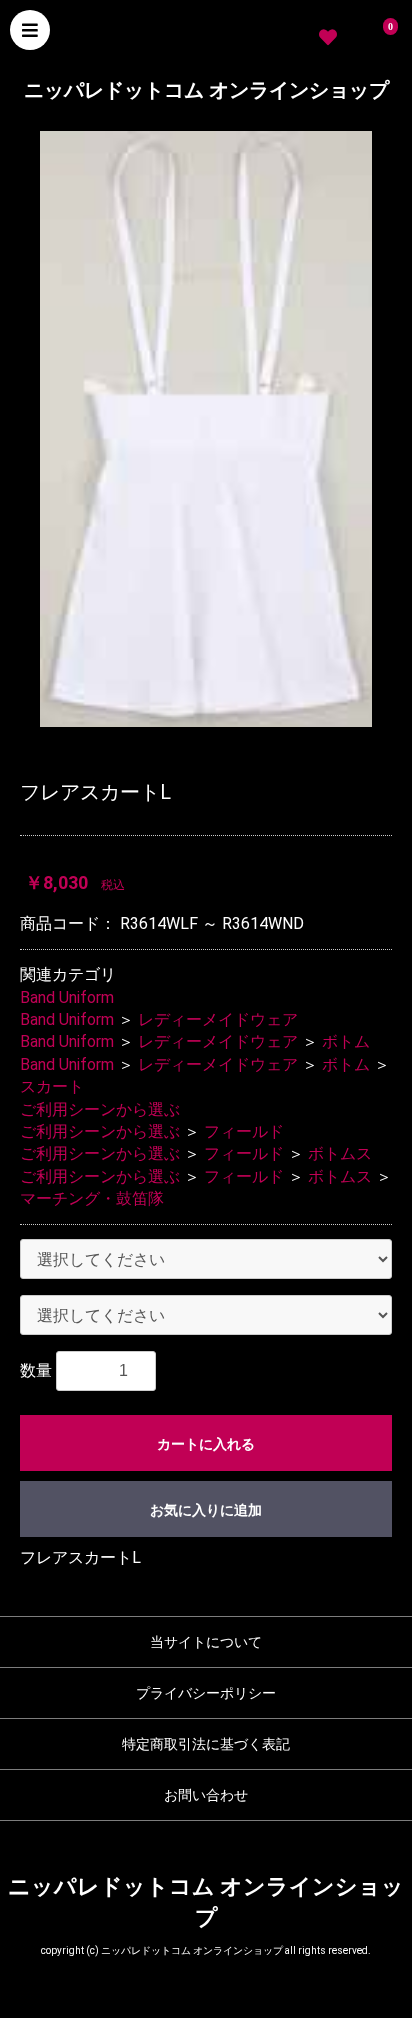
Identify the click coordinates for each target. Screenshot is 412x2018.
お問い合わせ (206, 1795)
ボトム (346, 1041)
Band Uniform (67, 997)
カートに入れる (206, 1444)
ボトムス (340, 1153)
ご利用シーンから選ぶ (100, 1109)
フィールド (244, 1131)
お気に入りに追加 (206, 1510)
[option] (206, 428)
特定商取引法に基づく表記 (206, 1744)
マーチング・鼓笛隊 (92, 1198)
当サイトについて (206, 1642)
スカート (52, 1086)
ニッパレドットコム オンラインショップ (206, 90)
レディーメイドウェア (218, 1019)
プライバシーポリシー (206, 1693)
